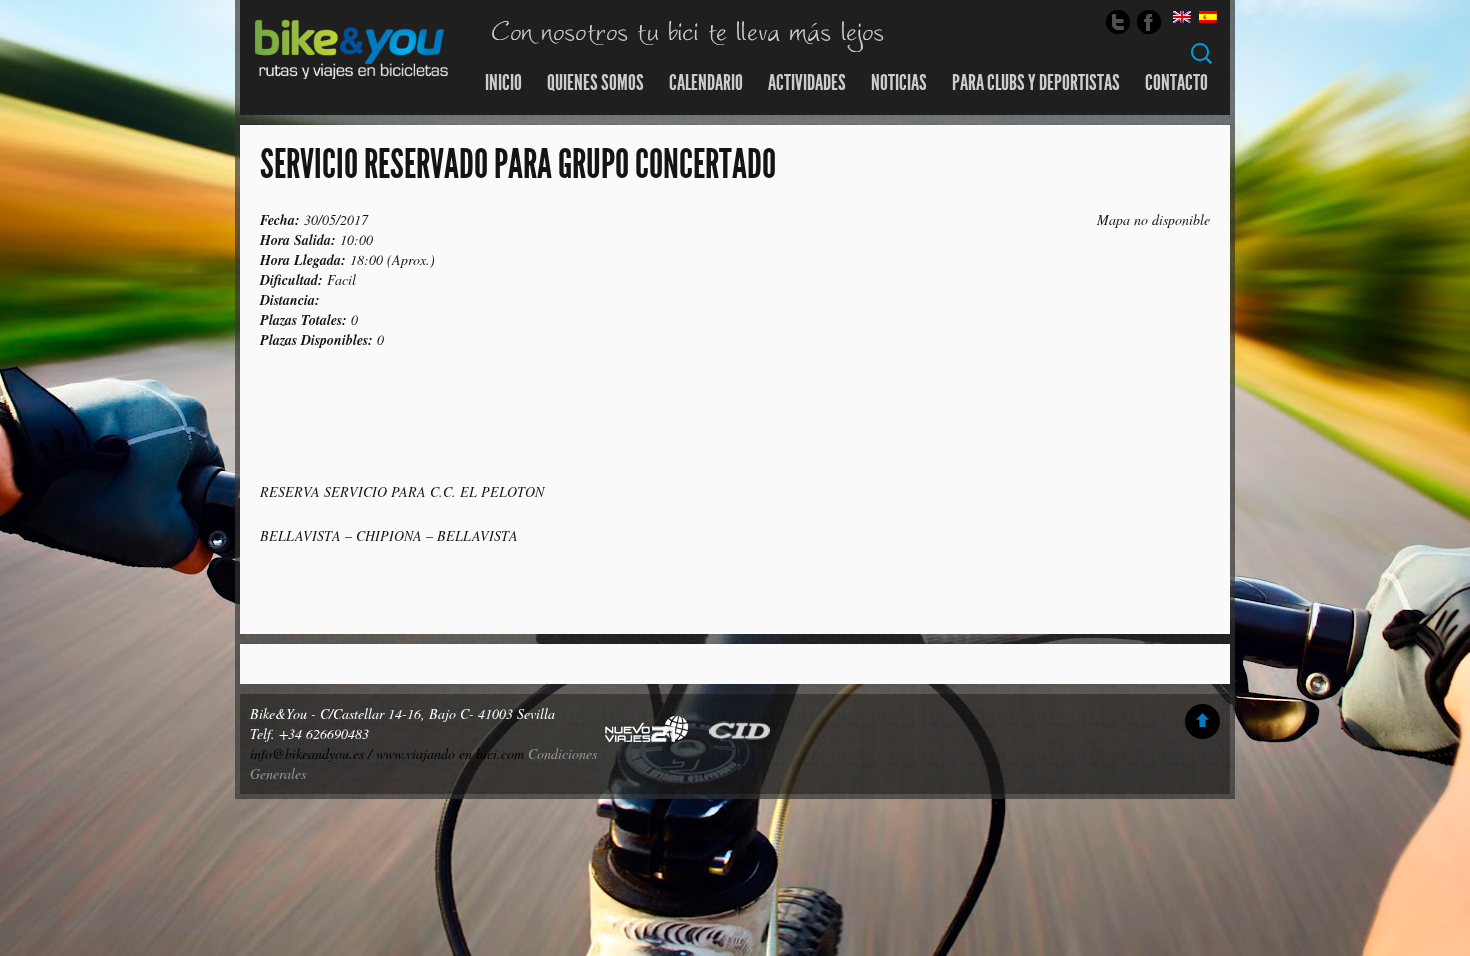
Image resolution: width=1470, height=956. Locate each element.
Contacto (1176, 83)
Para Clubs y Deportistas (1036, 83)
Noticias (899, 83)
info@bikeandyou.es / (313, 753)
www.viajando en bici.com (450, 753)
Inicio (503, 83)
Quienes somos (595, 83)
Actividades (807, 83)
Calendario (706, 83)
